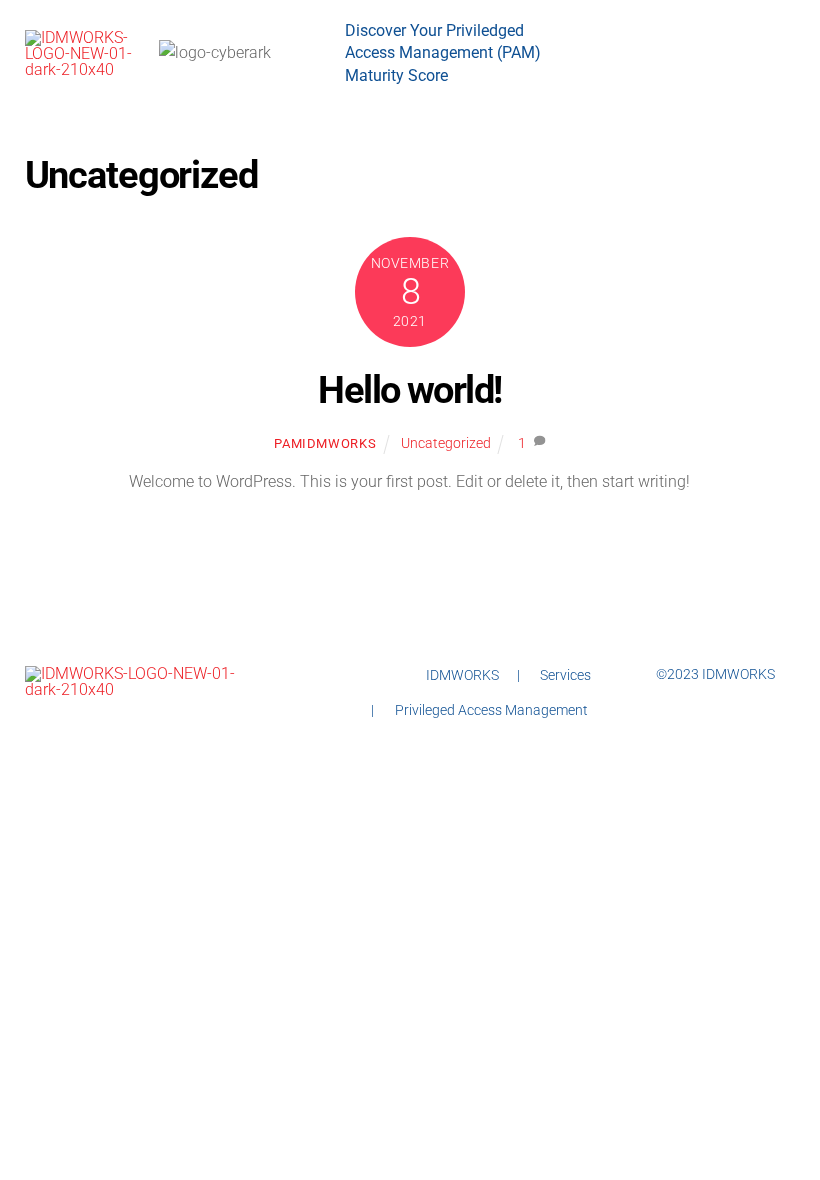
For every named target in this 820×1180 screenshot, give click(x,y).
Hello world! (410, 389)
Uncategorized (446, 443)
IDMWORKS (462, 675)
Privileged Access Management (491, 710)
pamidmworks (325, 443)
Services (565, 675)
